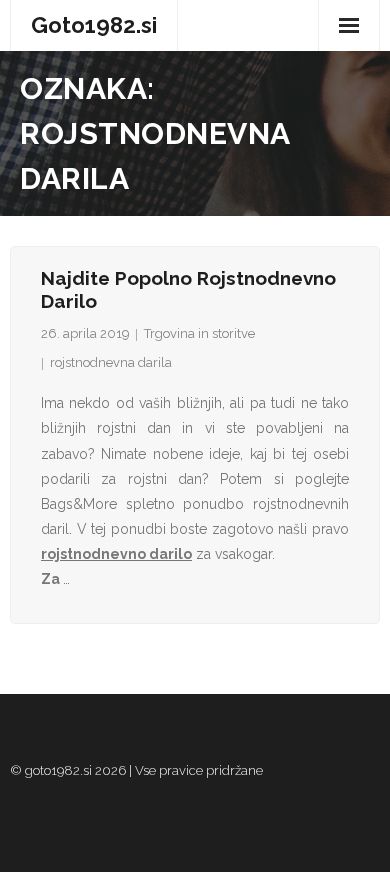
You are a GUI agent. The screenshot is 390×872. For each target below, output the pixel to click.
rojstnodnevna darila (111, 362)
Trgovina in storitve (199, 333)
